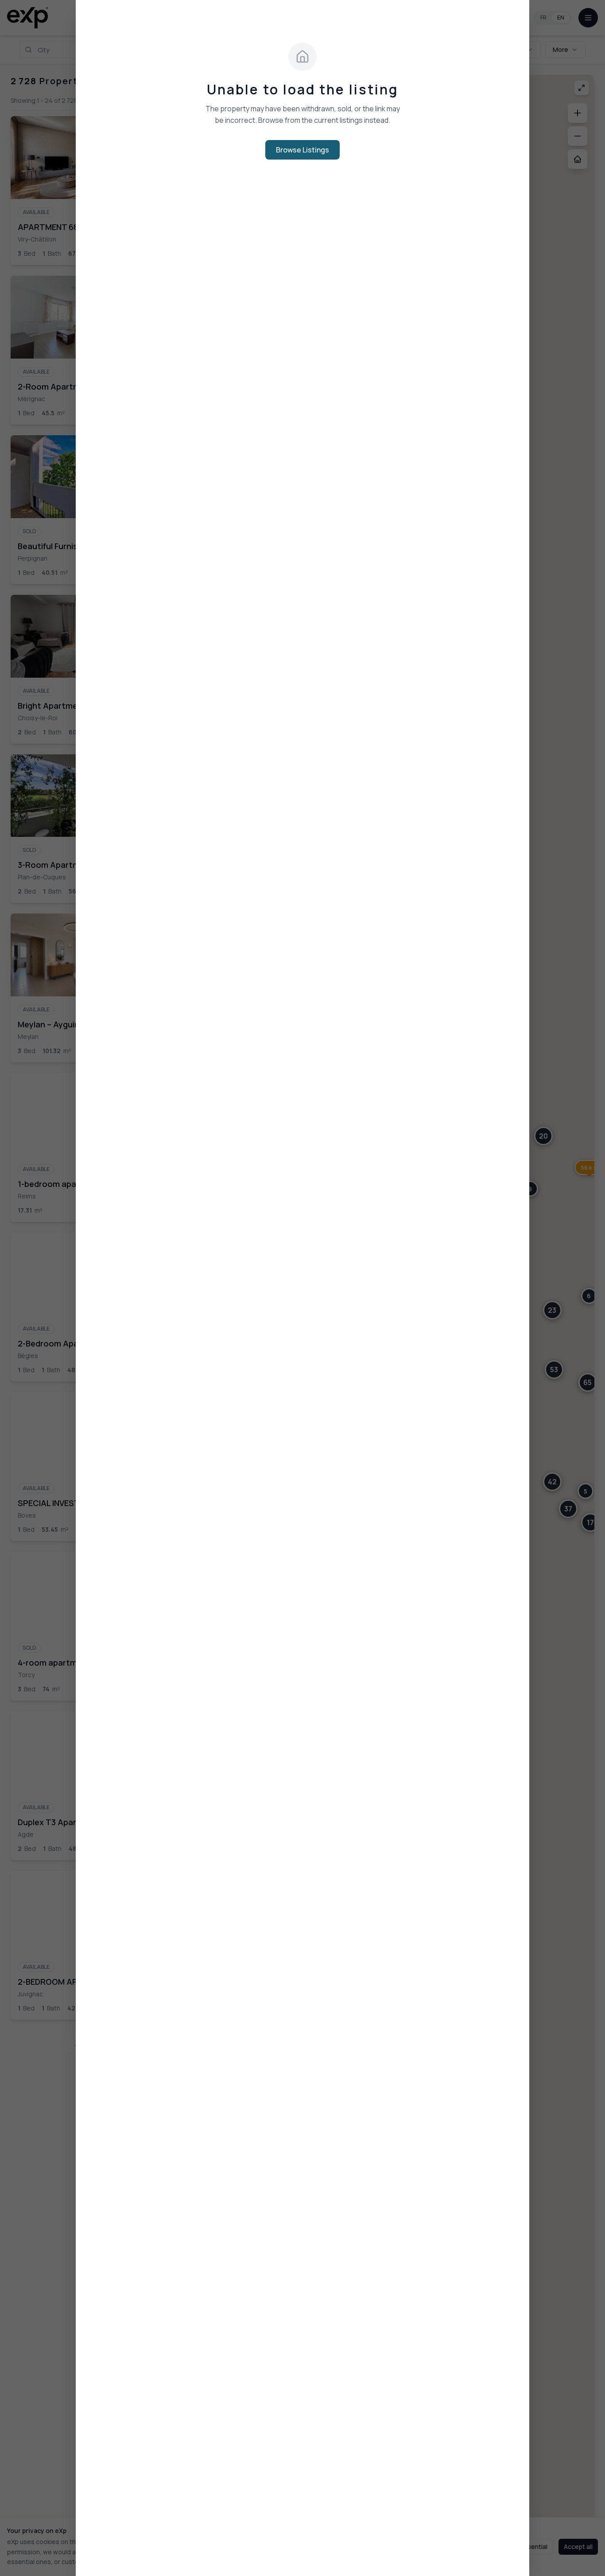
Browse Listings (302, 150)
